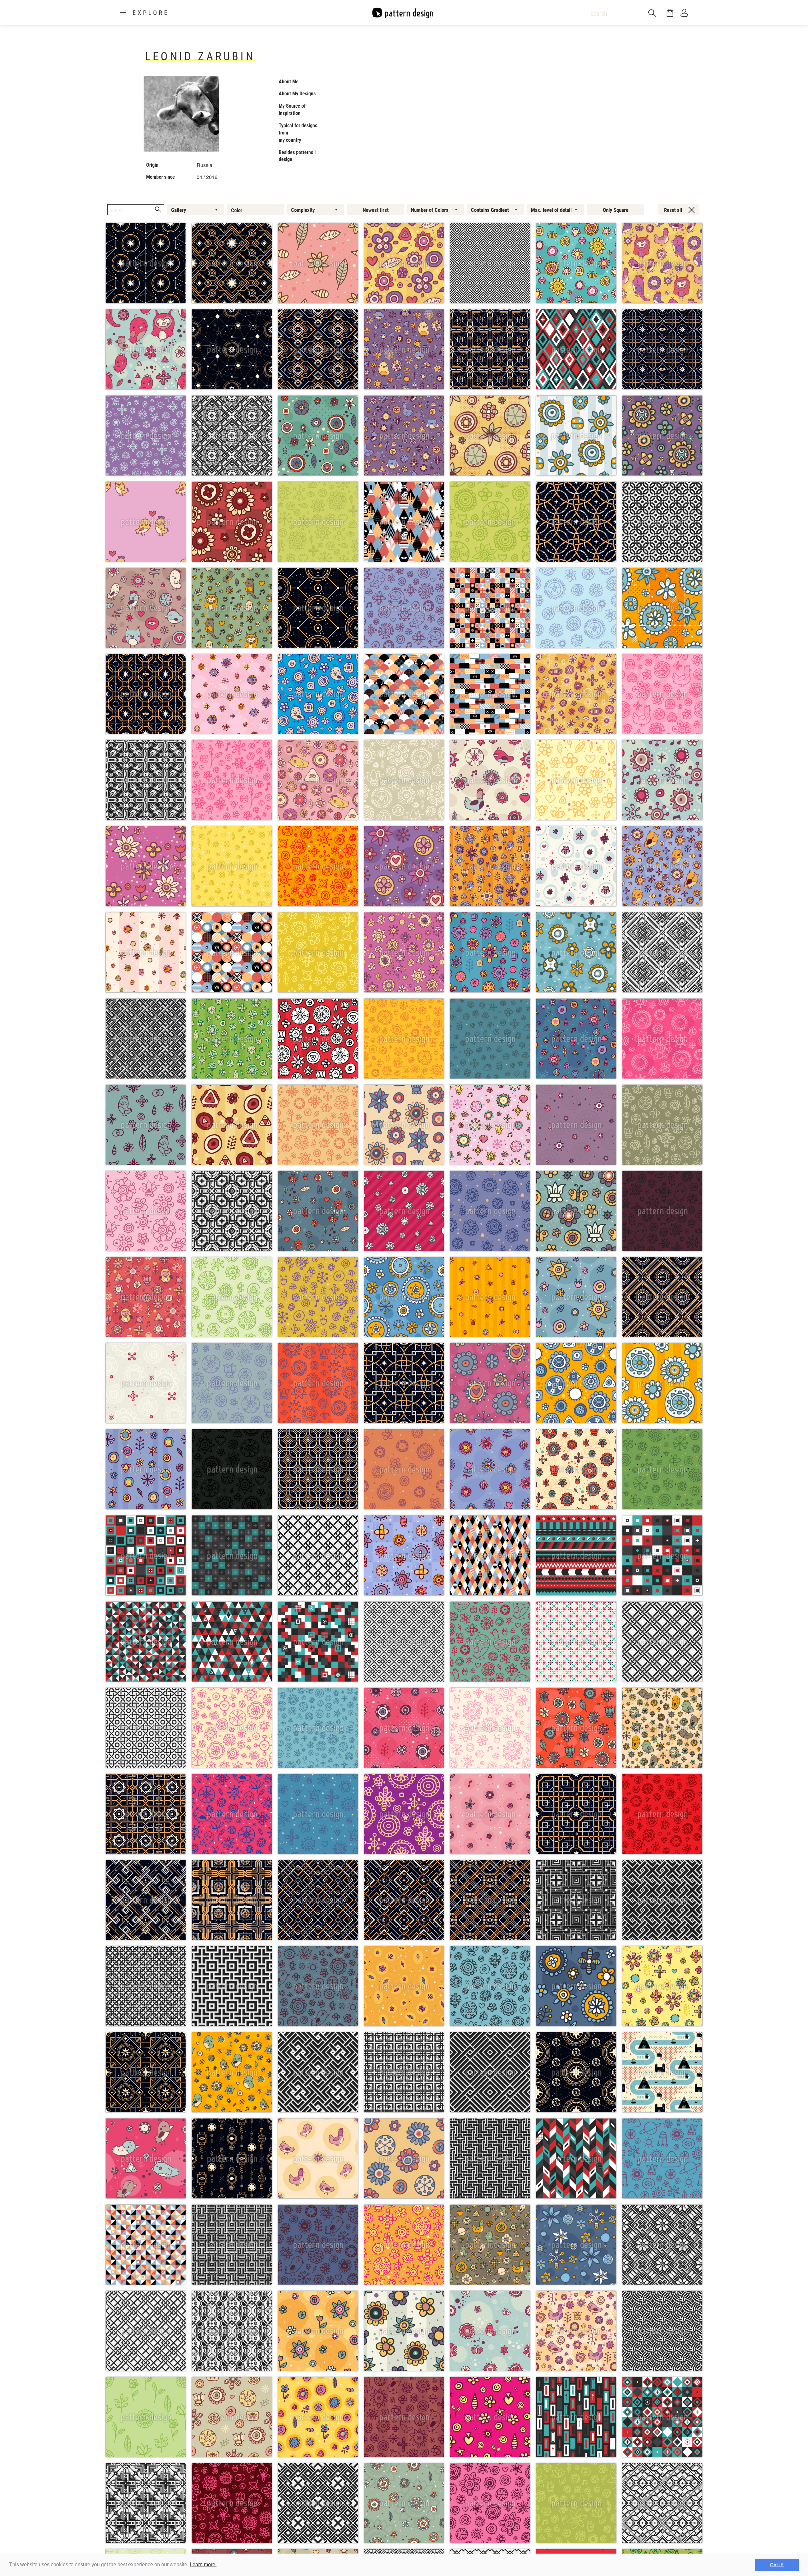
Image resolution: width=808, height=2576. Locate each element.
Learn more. (203, 2564)
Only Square (616, 210)
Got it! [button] (777, 2565)
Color (237, 210)
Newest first (376, 210)
